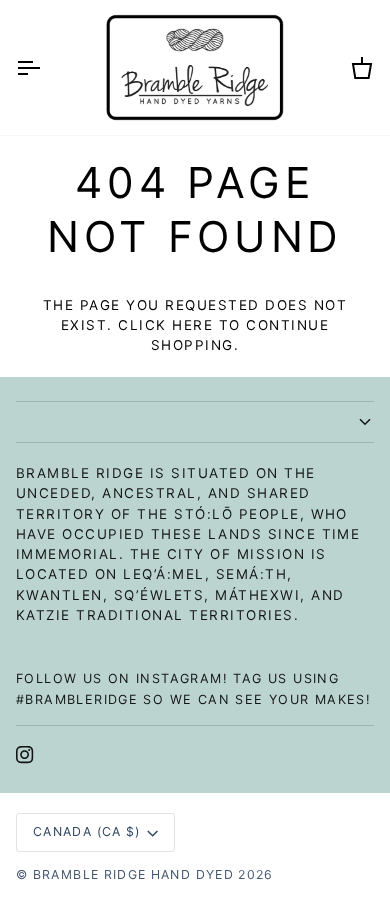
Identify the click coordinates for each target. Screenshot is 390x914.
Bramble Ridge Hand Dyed (133, 874)
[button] (195, 422)
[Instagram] (25, 755)
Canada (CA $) (87, 831)
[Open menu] (46, 67)
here (192, 325)
